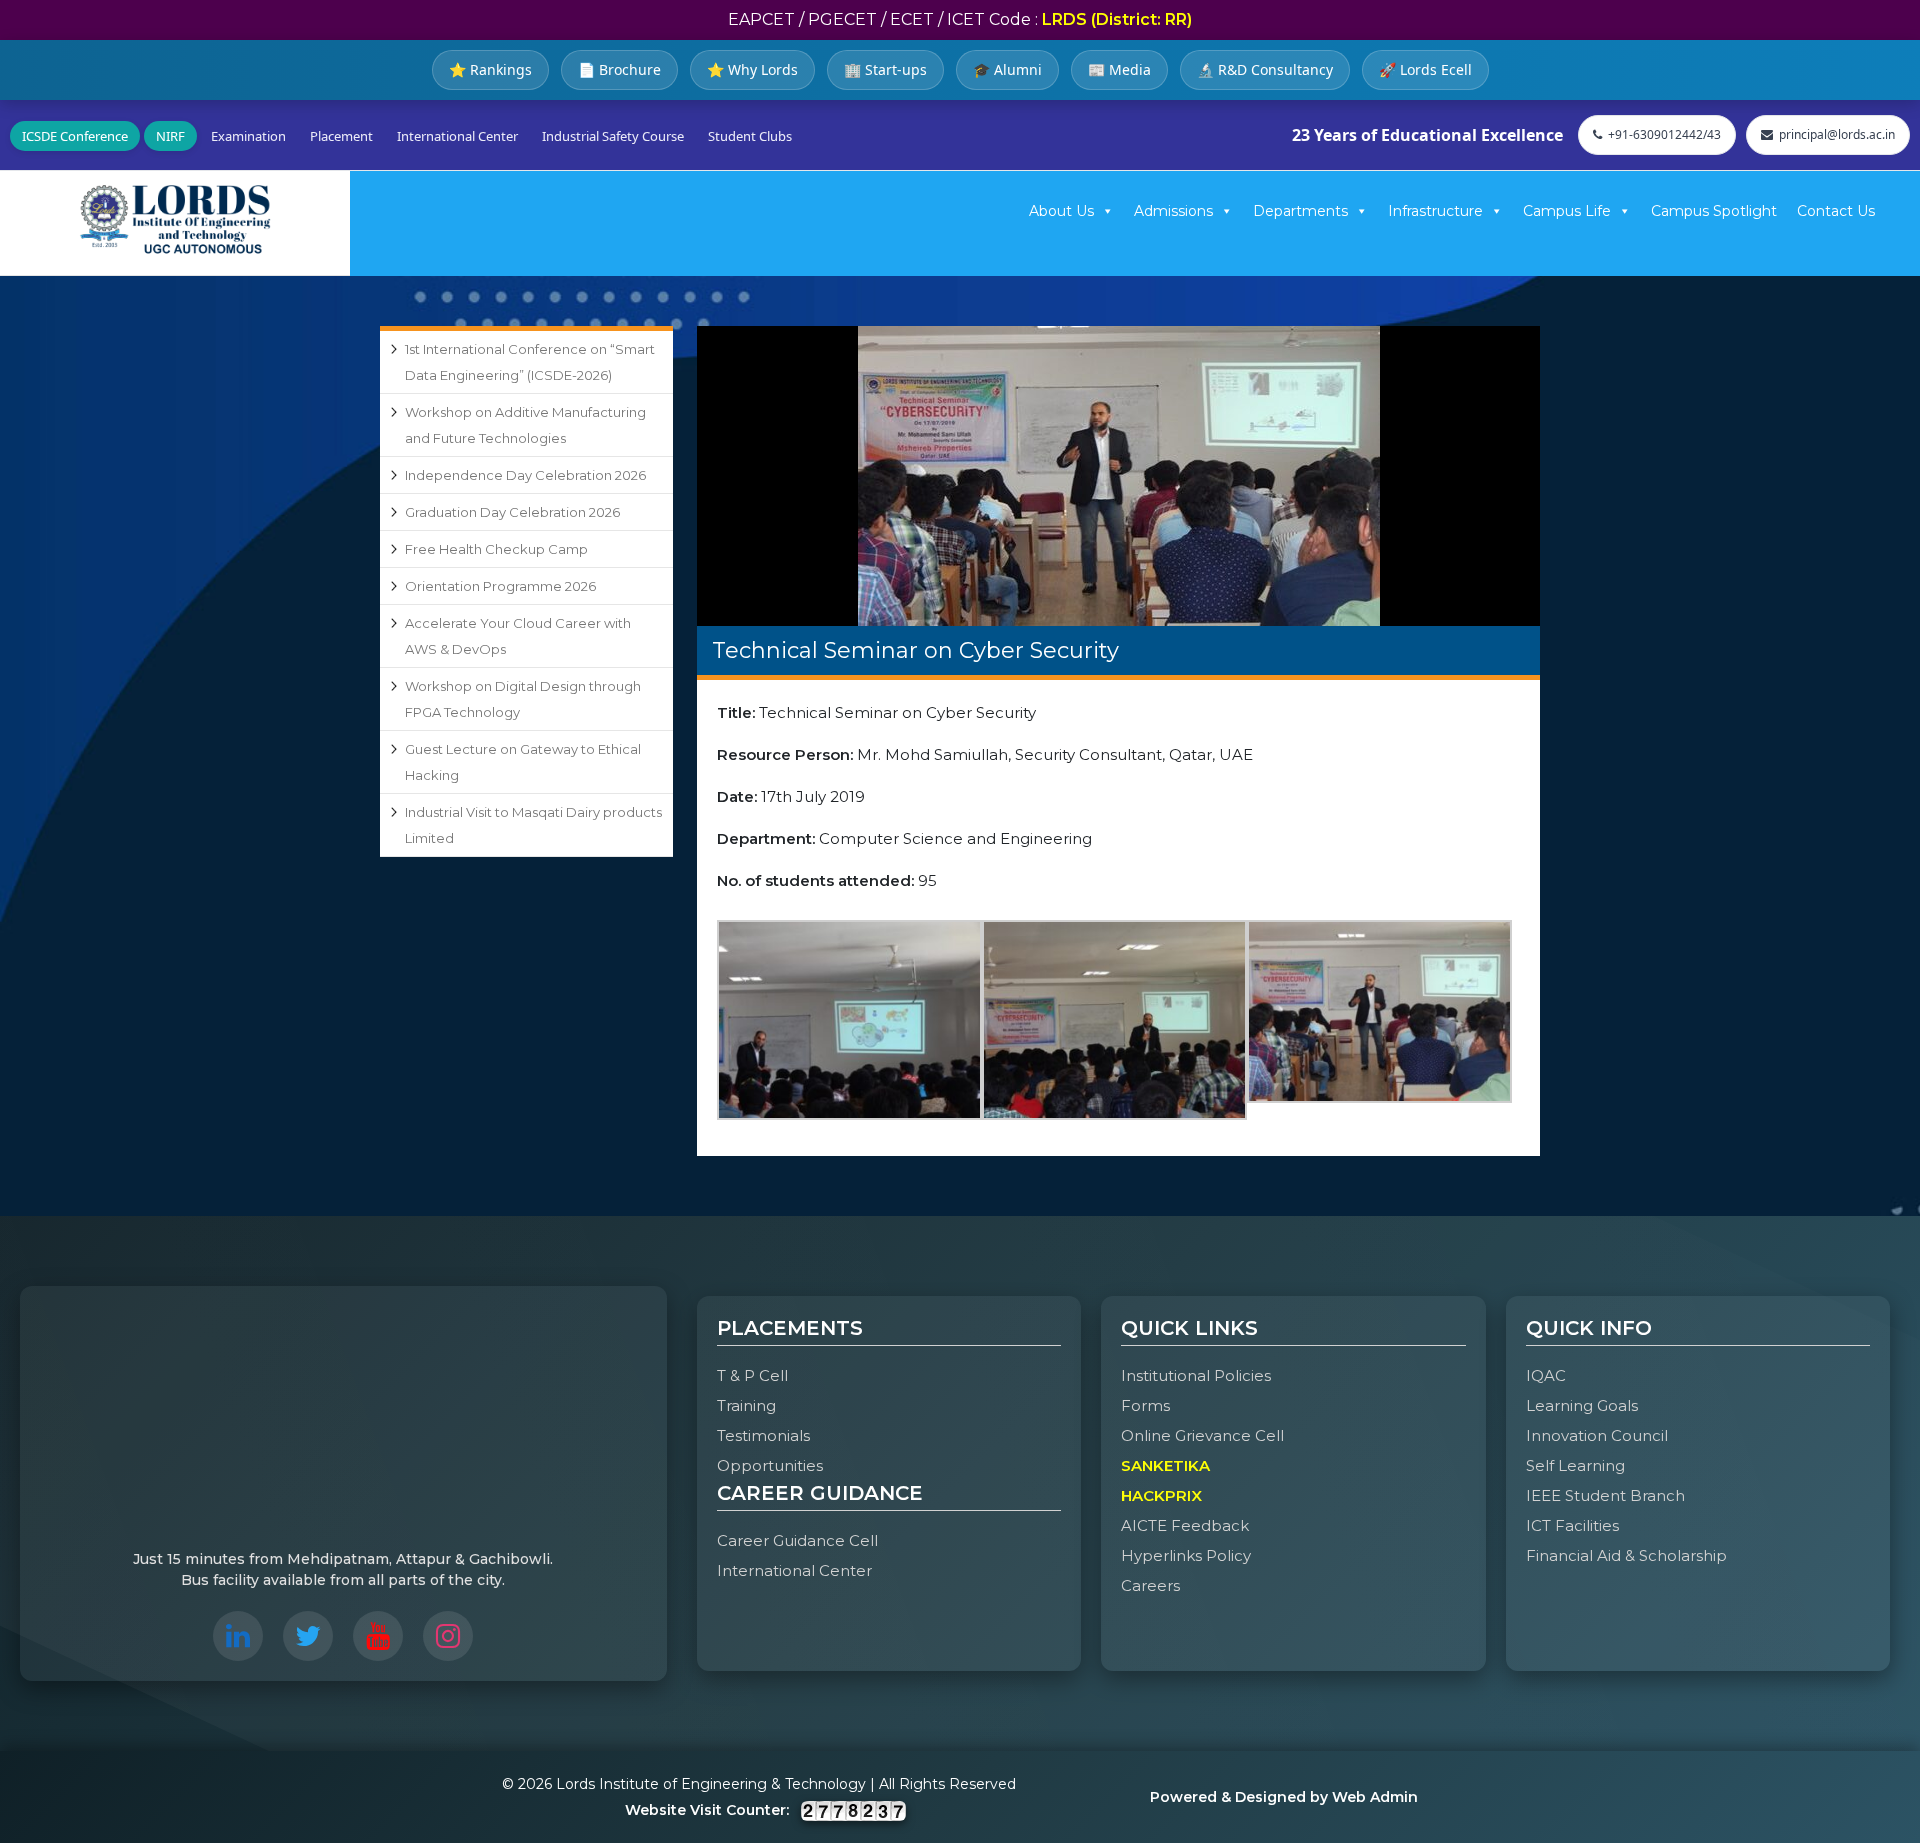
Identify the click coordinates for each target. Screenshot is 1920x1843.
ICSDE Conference (75, 136)
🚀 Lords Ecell (1425, 69)
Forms (1145, 1405)
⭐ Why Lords (752, 69)
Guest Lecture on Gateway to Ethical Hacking (523, 762)
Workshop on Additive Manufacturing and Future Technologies (525, 425)
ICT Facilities (1572, 1525)
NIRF (170, 136)
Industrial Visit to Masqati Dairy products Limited (533, 825)
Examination (248, 136)
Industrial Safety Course (613, 136)
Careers (1150, 1585)
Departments (1300, 211)
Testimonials (763, 1435)
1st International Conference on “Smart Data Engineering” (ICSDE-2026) (530, 362)
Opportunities (770, 1465)
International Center (457, 136)
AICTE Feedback (1185, 1525)
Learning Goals (1582, 1405)
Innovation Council (1597, 1435)
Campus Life (1567, 211)
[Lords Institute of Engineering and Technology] (175, 219)
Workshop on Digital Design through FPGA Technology (523, 699)
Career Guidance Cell (797, 1540)
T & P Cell (752, 1375)
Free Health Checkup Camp (496, 549)
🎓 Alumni (1007, 69)
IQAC (1546, 1375)
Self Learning (1575, 1465)
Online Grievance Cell (1202, 1435)
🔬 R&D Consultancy (1265, 69)
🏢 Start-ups (885, 69)
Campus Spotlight (1714, 211)
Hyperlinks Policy (1186, 1555)
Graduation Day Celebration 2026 (512, 512)
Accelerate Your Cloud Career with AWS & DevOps (518, 636)
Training (746, 1405)
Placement (341, 136)
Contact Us (1836, 211)
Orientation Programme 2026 (500, 586)
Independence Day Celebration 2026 (525, 475)
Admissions (1173, 211)
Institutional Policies (1196, 1375)
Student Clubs (750, 136)
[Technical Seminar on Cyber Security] (1118, 476)
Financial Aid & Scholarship (1626, 1555)
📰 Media (1119, 69)
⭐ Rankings (490, 69)
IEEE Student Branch (1605, 1495)
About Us (1061, 211)
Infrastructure (1435, 211)
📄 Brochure (619, 69)
